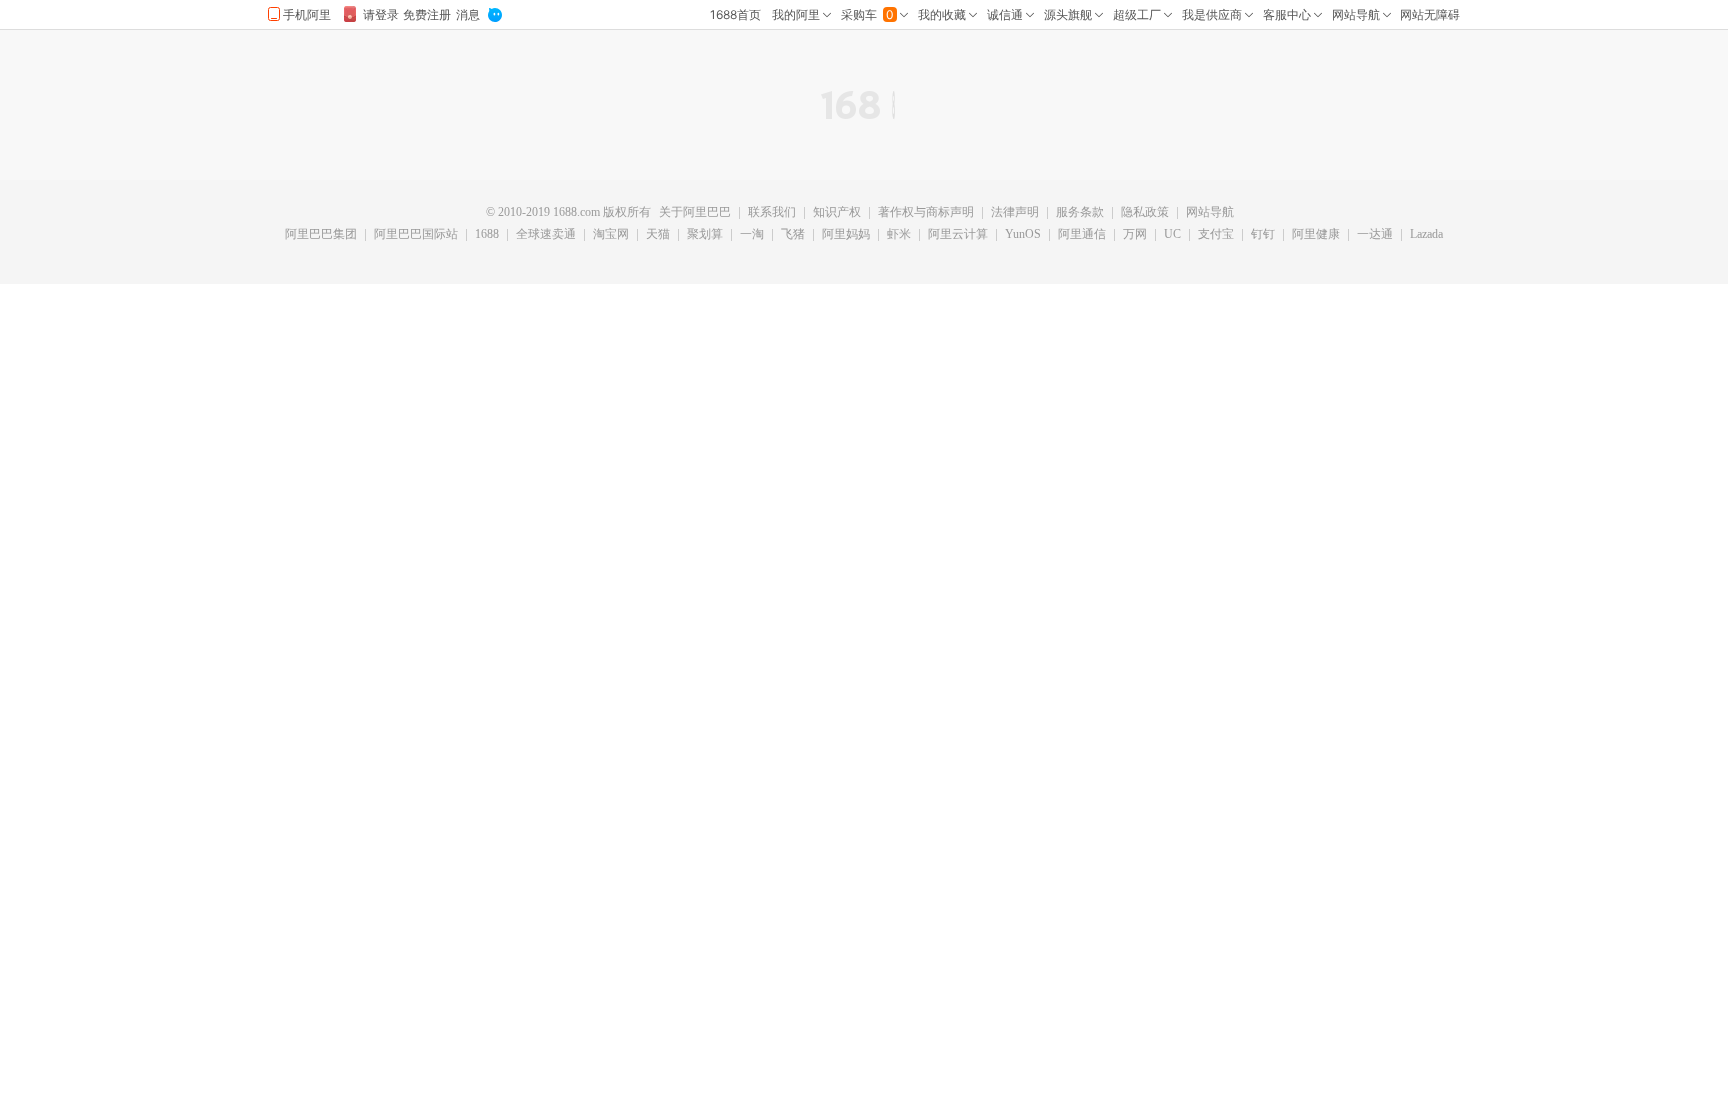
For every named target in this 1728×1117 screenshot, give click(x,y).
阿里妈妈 (846, 235)
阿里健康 (1316, 235)
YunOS (1023, 235)
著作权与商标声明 (926, 213)
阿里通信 (1082, 235)
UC (1172, 235)
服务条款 (1080, 213)
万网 (1135, 235)
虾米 (899, 235)
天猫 (658, 235)
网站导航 (1210, 213)
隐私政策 (1145, 213)
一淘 (752, 235)
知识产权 (837, 213)
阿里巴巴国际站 (416, 235)
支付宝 (1216, 235)
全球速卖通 (546, 235)
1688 (487, 235)
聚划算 (705, 235)
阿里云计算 (958, 235)
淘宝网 (611, 235)
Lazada (1426, 235)
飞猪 (793, 235)
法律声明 (1015, 213)
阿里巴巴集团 (321, 235)
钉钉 (1263, 235)
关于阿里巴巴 (695, 213)
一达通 (1375, 235)
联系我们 (772, 213)
